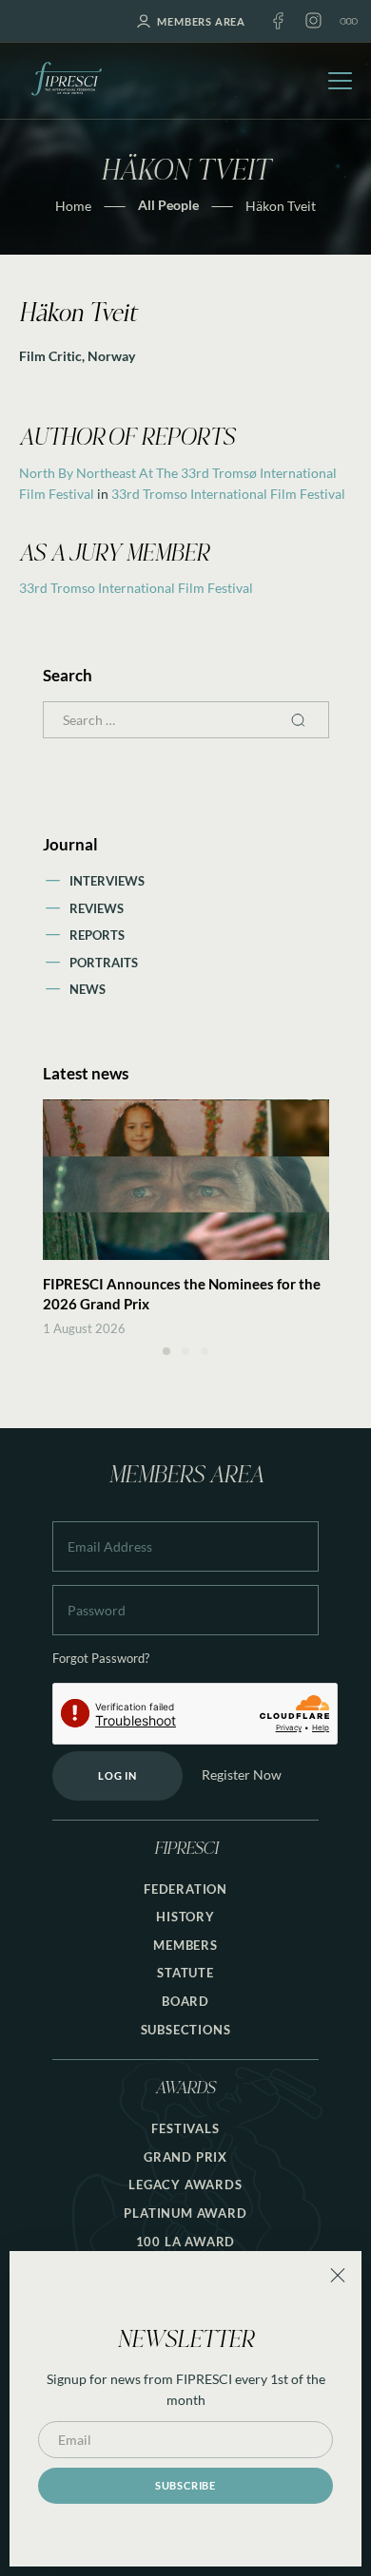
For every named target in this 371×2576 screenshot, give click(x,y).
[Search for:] (186, 720)
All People (168, 205)
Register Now (242, 1775)
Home (73, 206)
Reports (97, 935)
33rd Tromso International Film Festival (228, 494)
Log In (117, 1775)
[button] (166, 1351)
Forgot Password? (101, 1659)
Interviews (107, 881)
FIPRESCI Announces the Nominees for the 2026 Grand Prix (182, 1294)
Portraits (104, 963)
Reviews (97, 908)
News (88, 989)
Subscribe (185, 2485)
